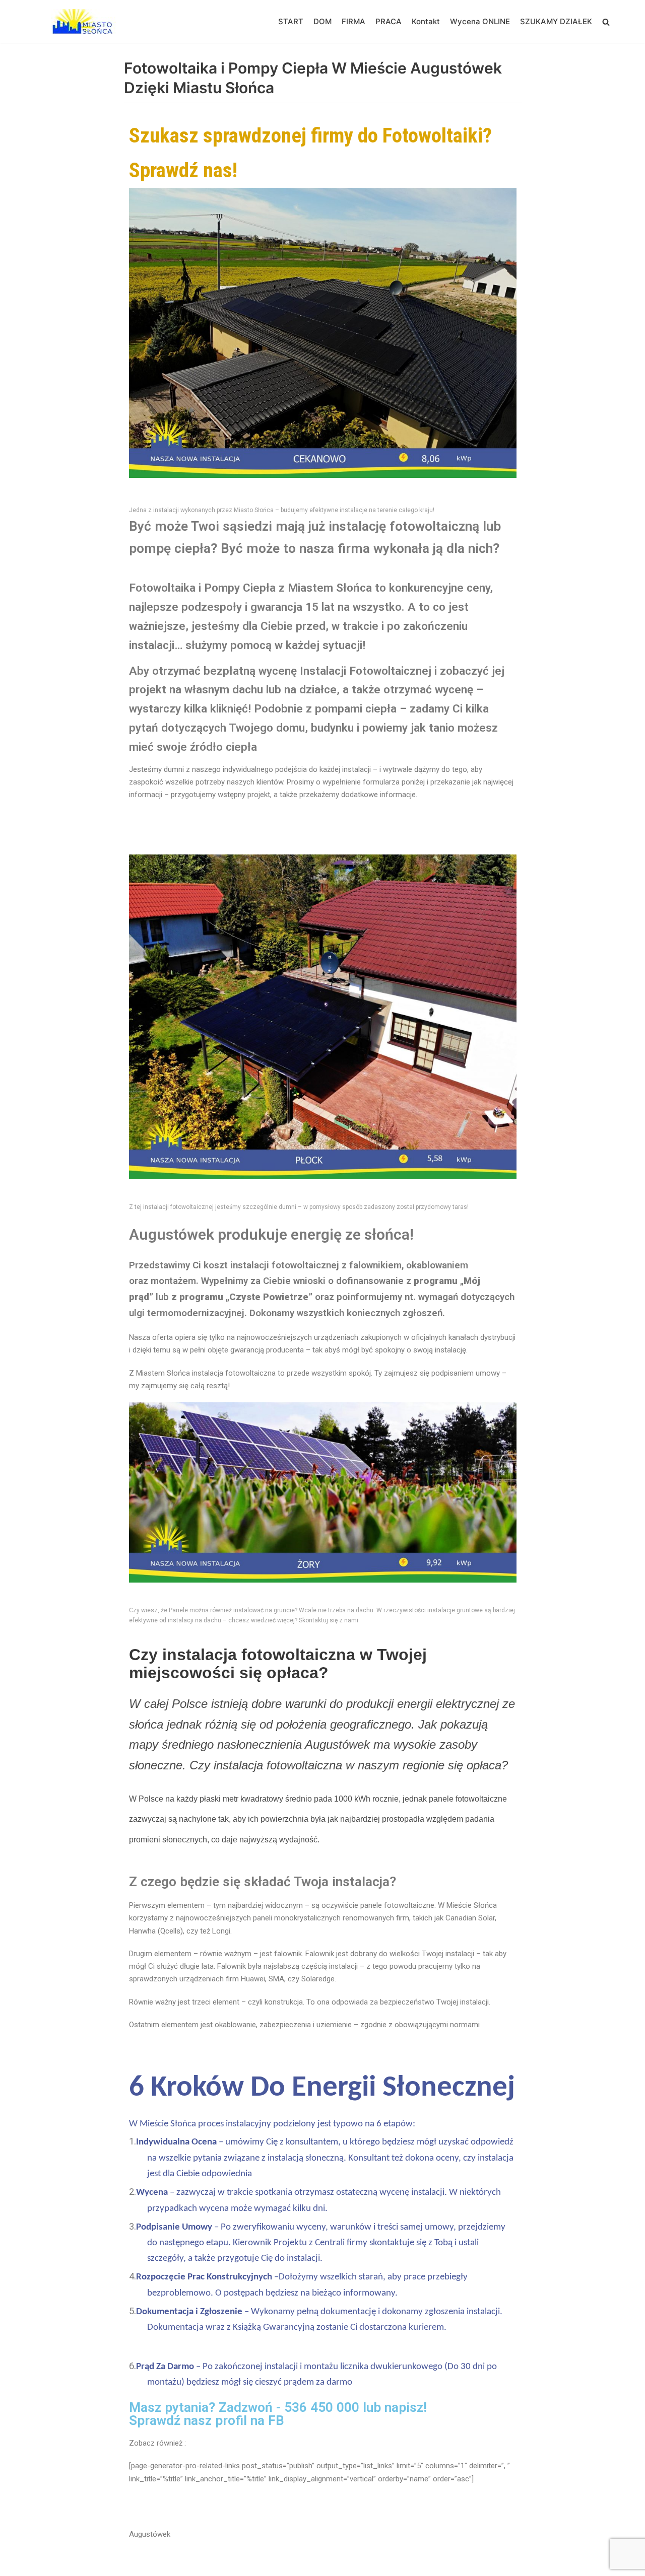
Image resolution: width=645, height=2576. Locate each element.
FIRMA (353, 21)
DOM (322, 21)
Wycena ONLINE (480, 21)
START (291, 21)
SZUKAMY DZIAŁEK (556, 21)
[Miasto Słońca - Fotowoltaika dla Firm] (86, 22)
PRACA (389, 21)
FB (276, 2420)
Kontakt (426, 21)
